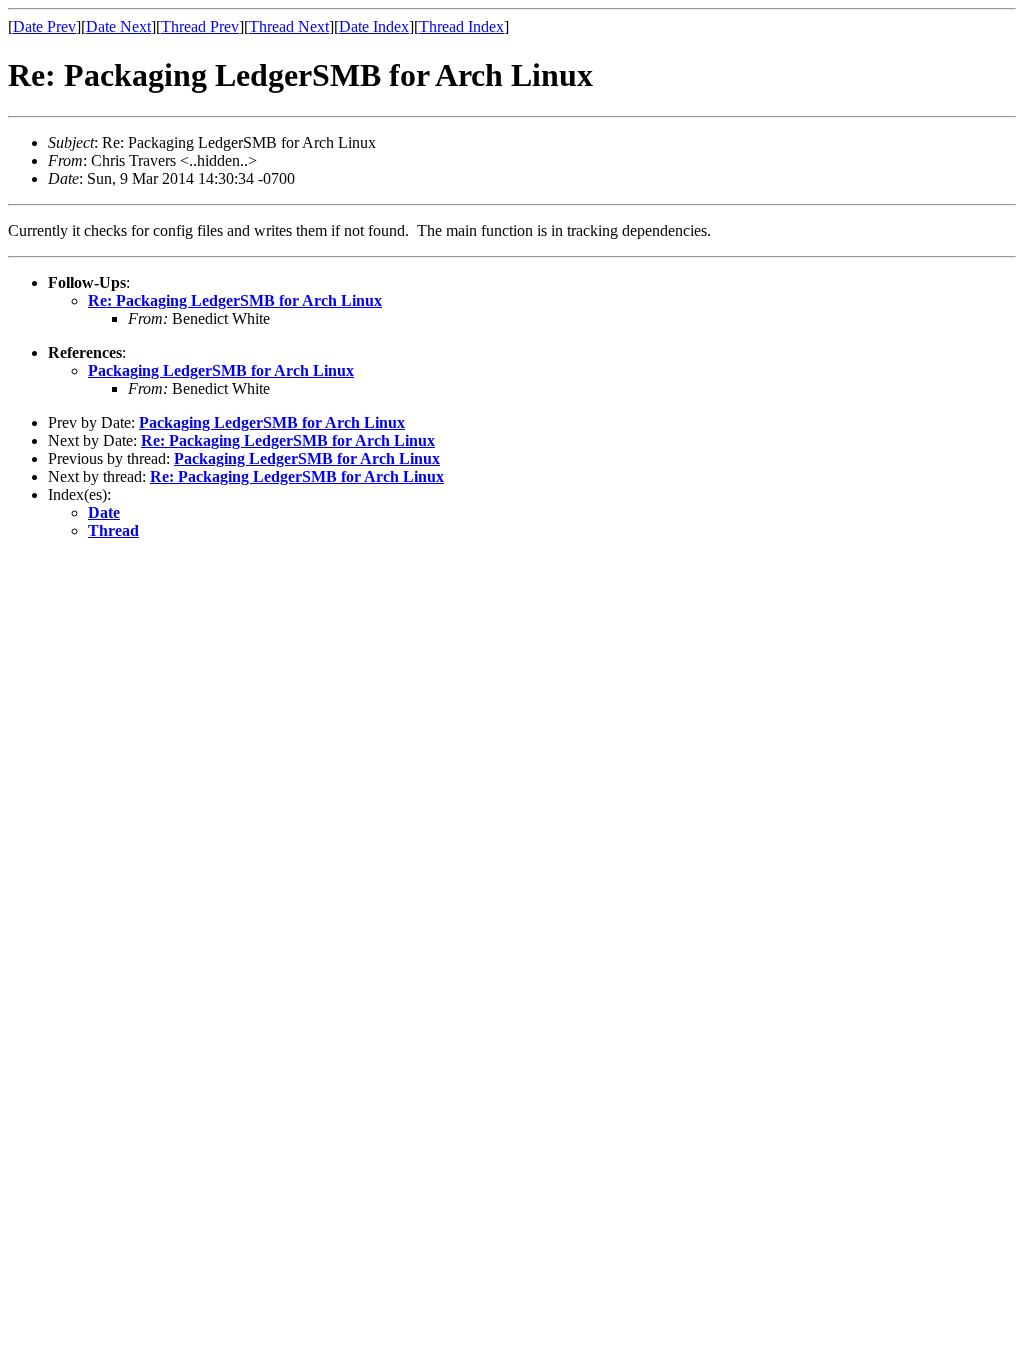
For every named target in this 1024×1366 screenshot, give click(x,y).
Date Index (374, 26)
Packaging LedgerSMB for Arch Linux (221, 370)
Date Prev (44, 26)
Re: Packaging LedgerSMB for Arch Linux (235, 300)
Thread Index (461, 26)
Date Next (118, 26)
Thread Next (289, 26)
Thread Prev (200, 26)
